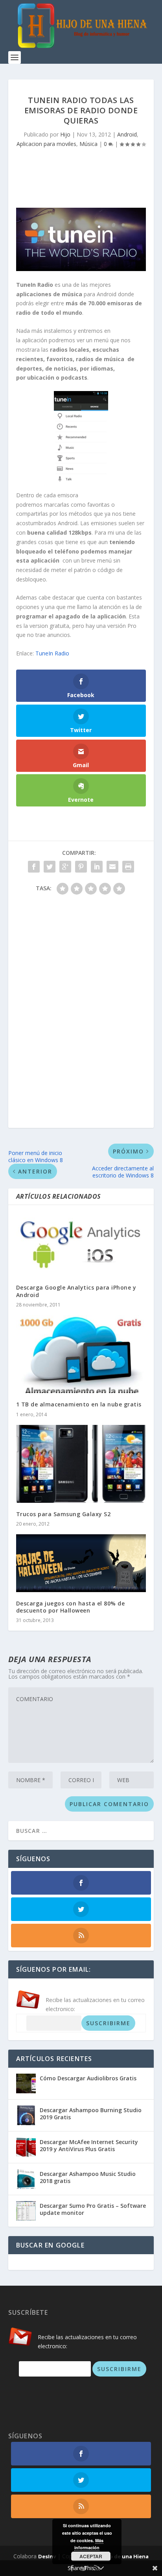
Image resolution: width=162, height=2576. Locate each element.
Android (127, 134)
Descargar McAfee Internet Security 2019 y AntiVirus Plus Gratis (89, 2145)
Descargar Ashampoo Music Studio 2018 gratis (88, 2177)
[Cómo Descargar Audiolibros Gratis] (26, 2083)
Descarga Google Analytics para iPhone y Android (76, 1291)
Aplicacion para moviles (46, 144)
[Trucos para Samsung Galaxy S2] (81, 1464)
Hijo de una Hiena (125, 2556)
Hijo (65, 134)
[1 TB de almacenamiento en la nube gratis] (81, 1354)
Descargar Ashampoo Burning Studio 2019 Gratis (91, 2114)
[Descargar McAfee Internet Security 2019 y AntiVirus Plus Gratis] (26, 2147)
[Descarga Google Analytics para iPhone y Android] (81, 1245)
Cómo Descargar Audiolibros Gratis (88, 2078)
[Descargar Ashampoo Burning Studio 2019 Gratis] (26, 2115)
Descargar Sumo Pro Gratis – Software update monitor (93, 2209)
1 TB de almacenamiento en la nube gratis (79, 1404)
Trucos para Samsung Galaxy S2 (64, 1514)
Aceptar (91, 2556)
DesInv (47, 2556)
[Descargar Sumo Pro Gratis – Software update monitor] (26, 2211)
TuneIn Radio (52, 653)
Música (88, 144)
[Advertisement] (85, 175)
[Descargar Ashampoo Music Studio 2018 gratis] (26, 2179)
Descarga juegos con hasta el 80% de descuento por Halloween (71, 1607)
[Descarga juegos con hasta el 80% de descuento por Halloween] (81, 1563)
